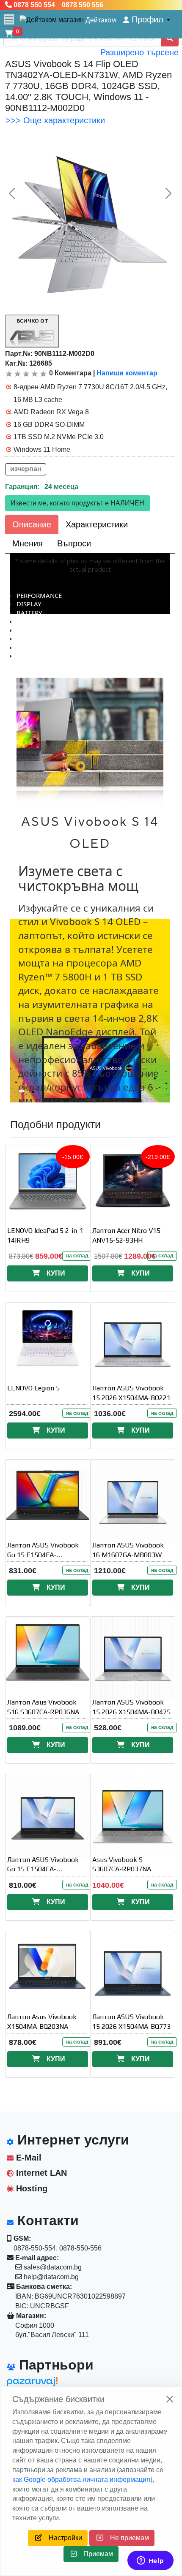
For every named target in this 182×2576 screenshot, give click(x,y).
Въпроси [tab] (74, 543)
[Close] (170, 2399)
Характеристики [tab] (97, 524)
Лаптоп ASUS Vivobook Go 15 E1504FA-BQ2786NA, (43, 1869)
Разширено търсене (139, 52)
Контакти (46, 2220)
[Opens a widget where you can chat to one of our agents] (150, 2561)
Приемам (95, 2554)
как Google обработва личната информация (81, 2480)
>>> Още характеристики (55, 120)
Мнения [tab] (28, 543)
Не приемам (126, 2538)
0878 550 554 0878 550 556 (58, 5)
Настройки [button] (62, 2538)
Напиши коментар (127, 373)
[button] (147, 20)
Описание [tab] (32, 524)
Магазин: (30, 2316)
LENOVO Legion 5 (33, 1388)
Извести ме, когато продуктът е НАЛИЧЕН (77, 503)
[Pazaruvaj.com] (45, 2384)
